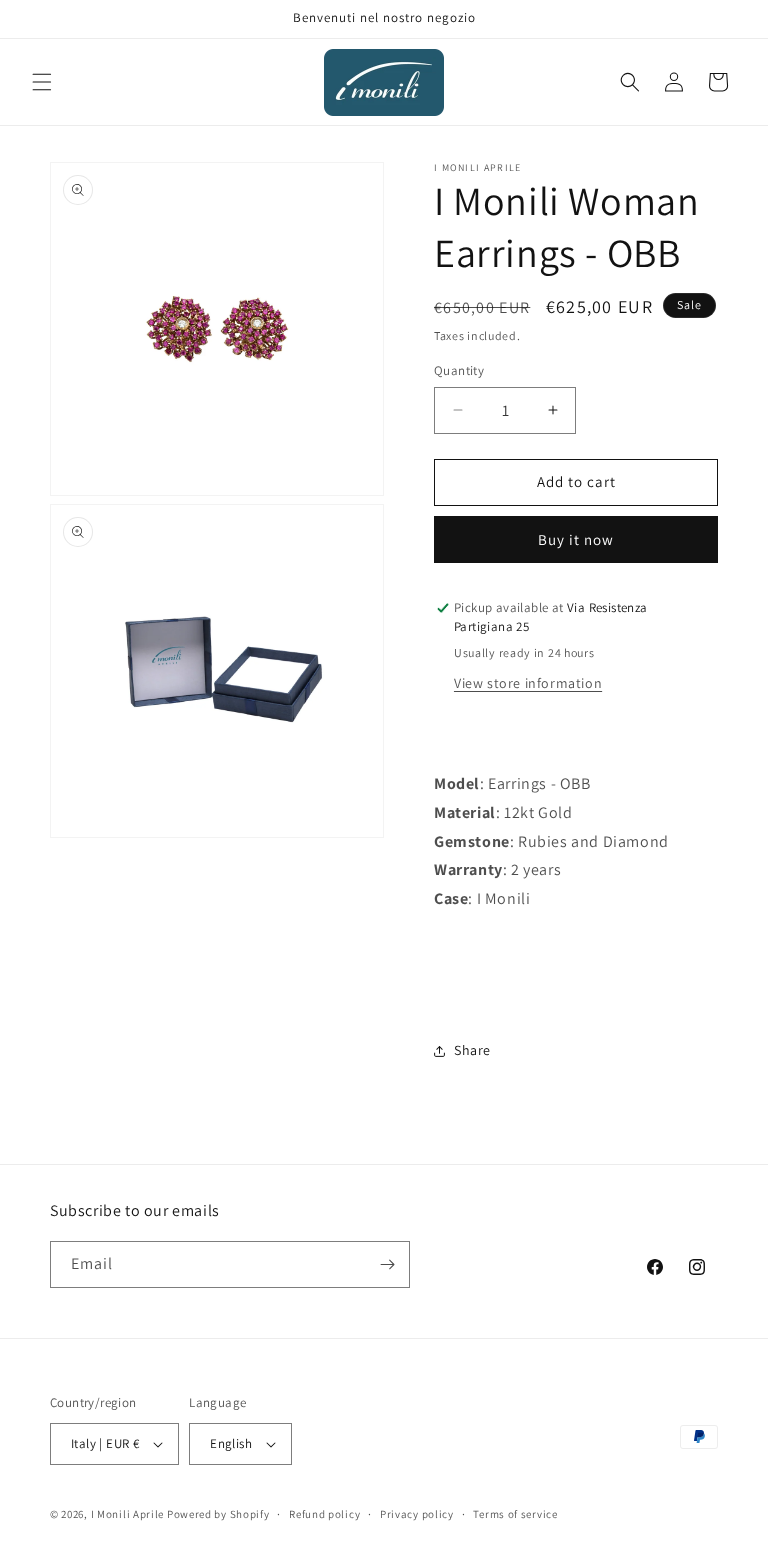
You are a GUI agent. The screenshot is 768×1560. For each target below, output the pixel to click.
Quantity (459, 370)
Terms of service (515, 1514)
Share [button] (472, 1050)
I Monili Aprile (128, 1514)
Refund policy (324, 1514)
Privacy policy (417, 1514)
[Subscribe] (387, 1264)
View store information (528, 683)
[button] (42, 82)
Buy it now (576, 539)
